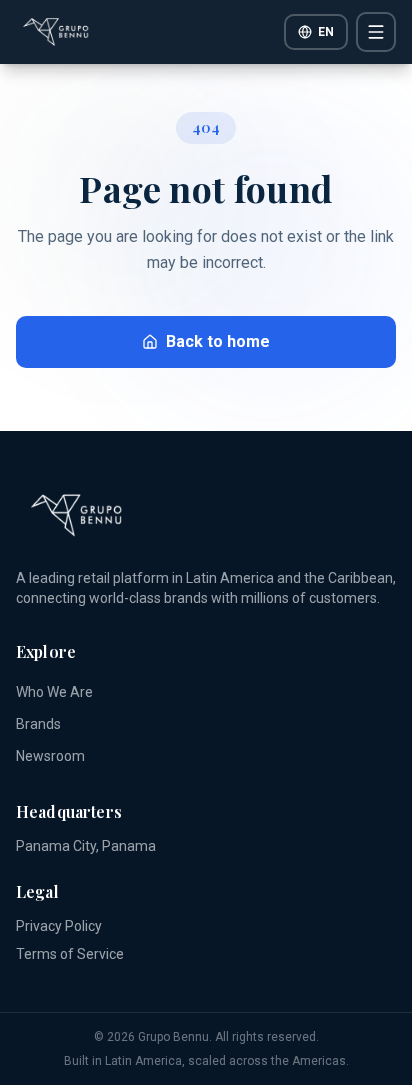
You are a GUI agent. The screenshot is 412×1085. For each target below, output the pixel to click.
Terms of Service (70, 954)
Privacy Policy (59, 926)
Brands (38, 724)
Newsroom (50, 756)
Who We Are (54, 692)
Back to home (218, 341)
